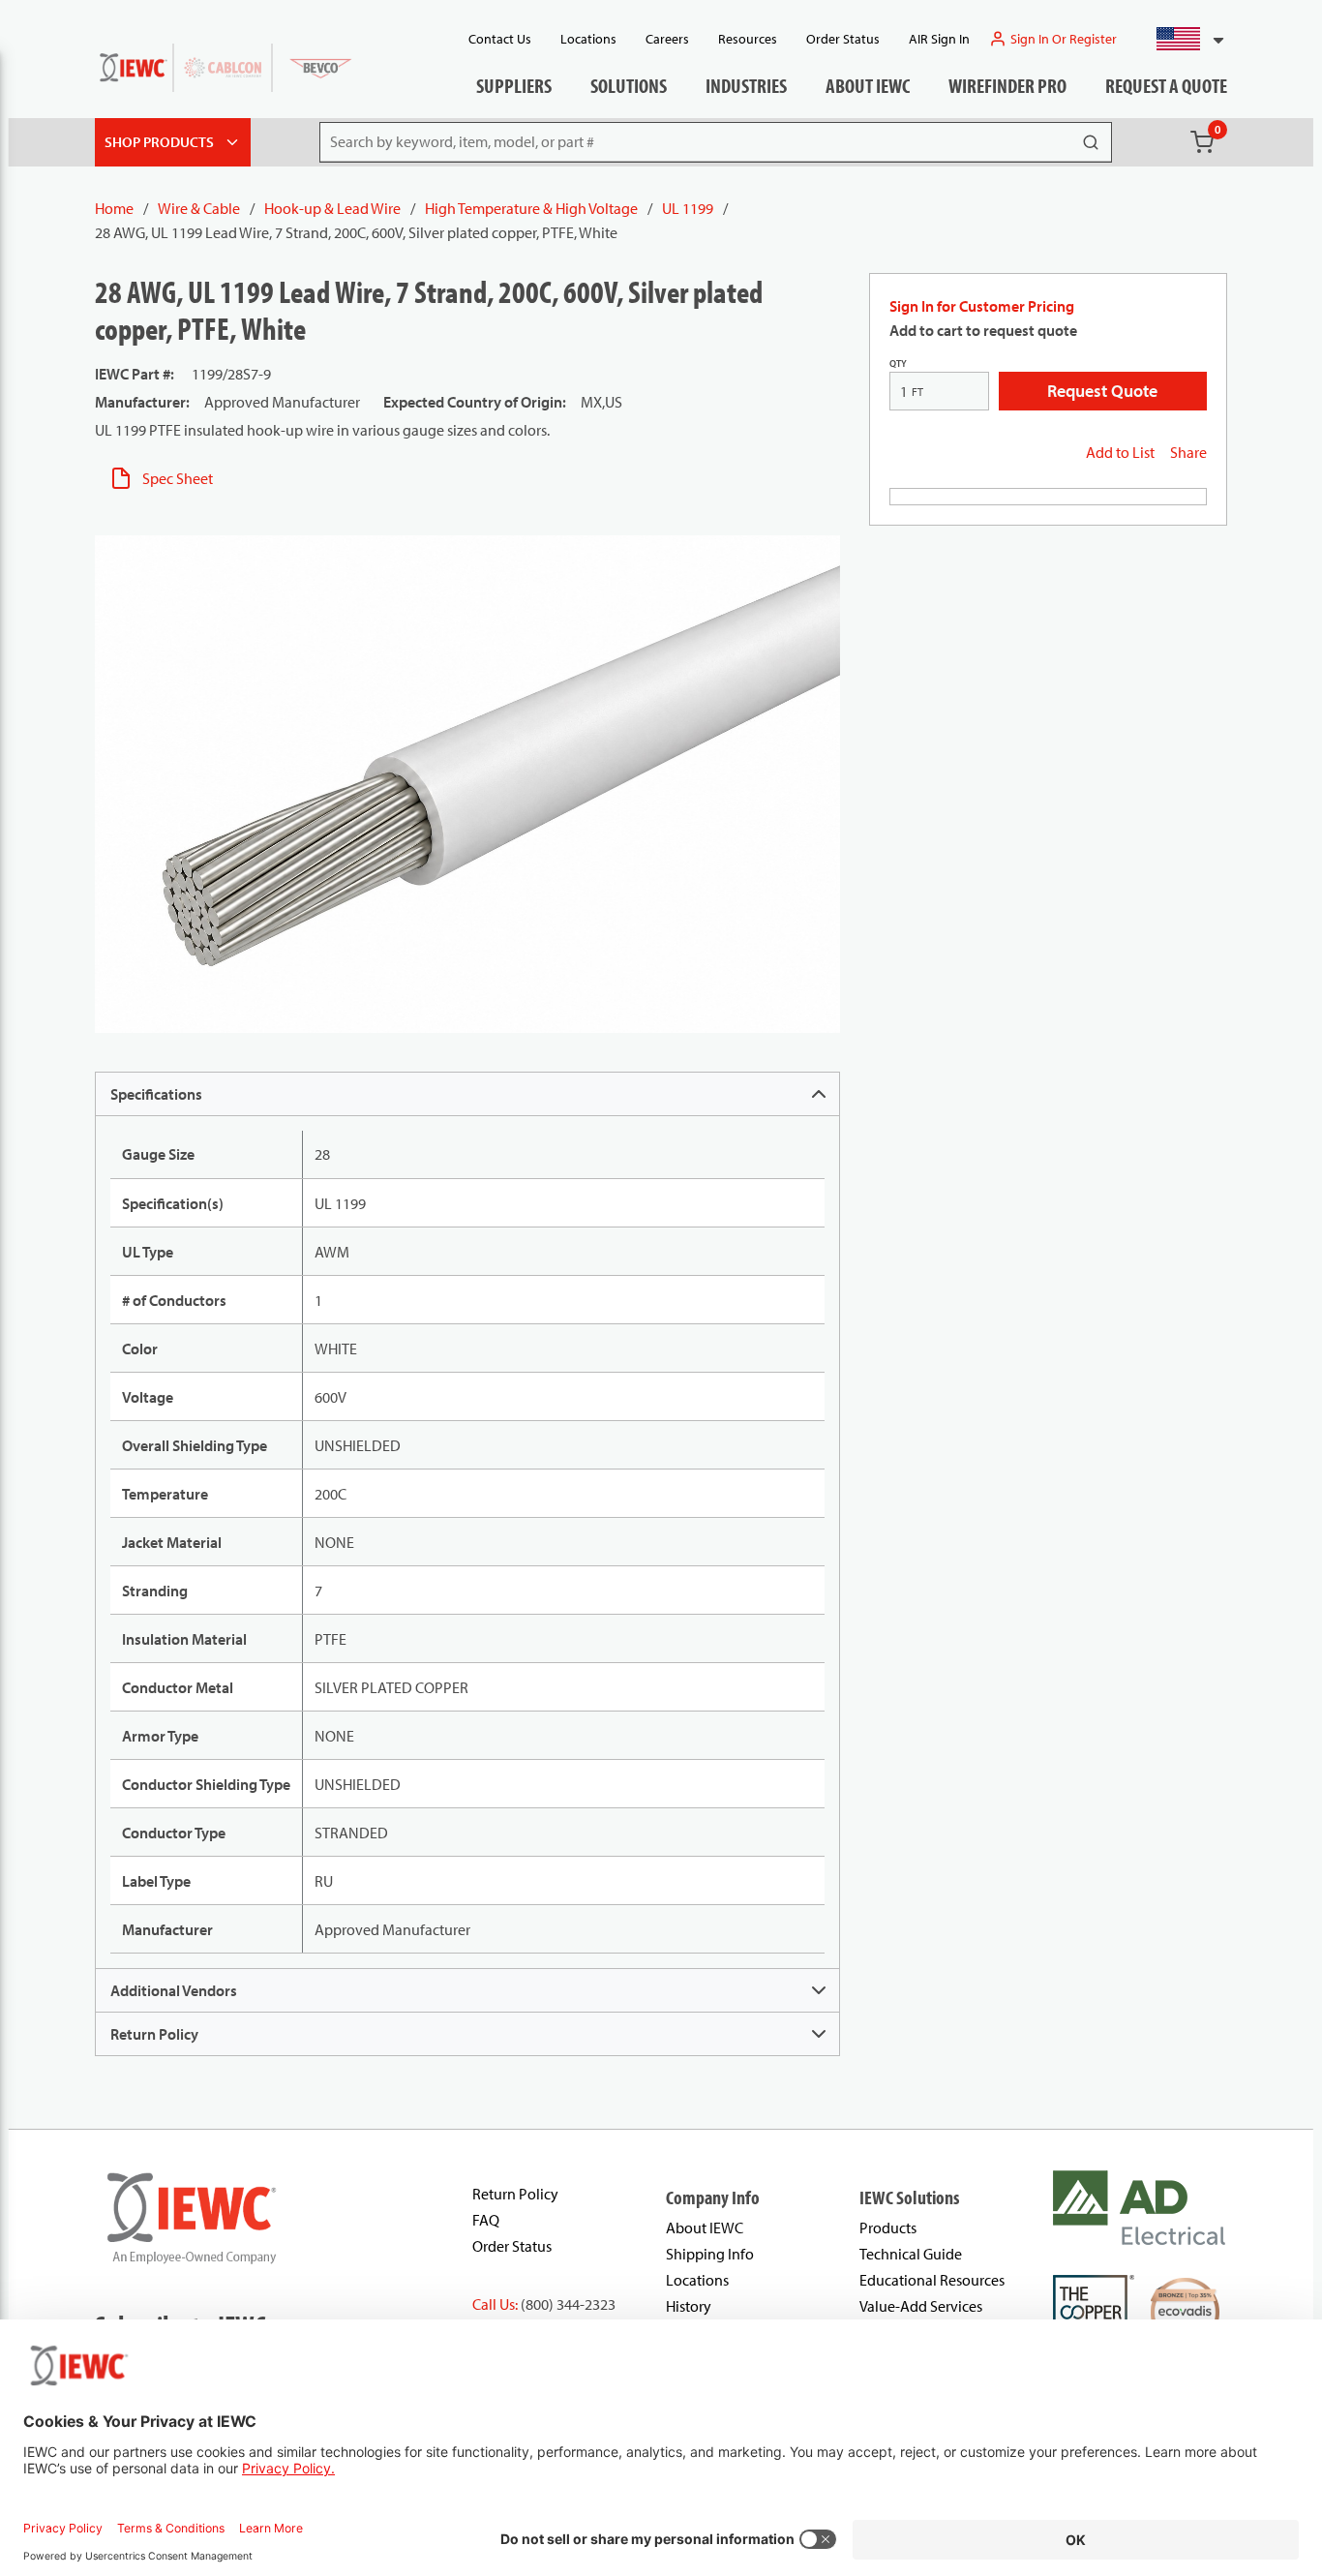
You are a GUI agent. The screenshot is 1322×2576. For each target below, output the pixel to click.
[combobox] (1182, 39)
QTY (898, 364)
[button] (1182, 39)
